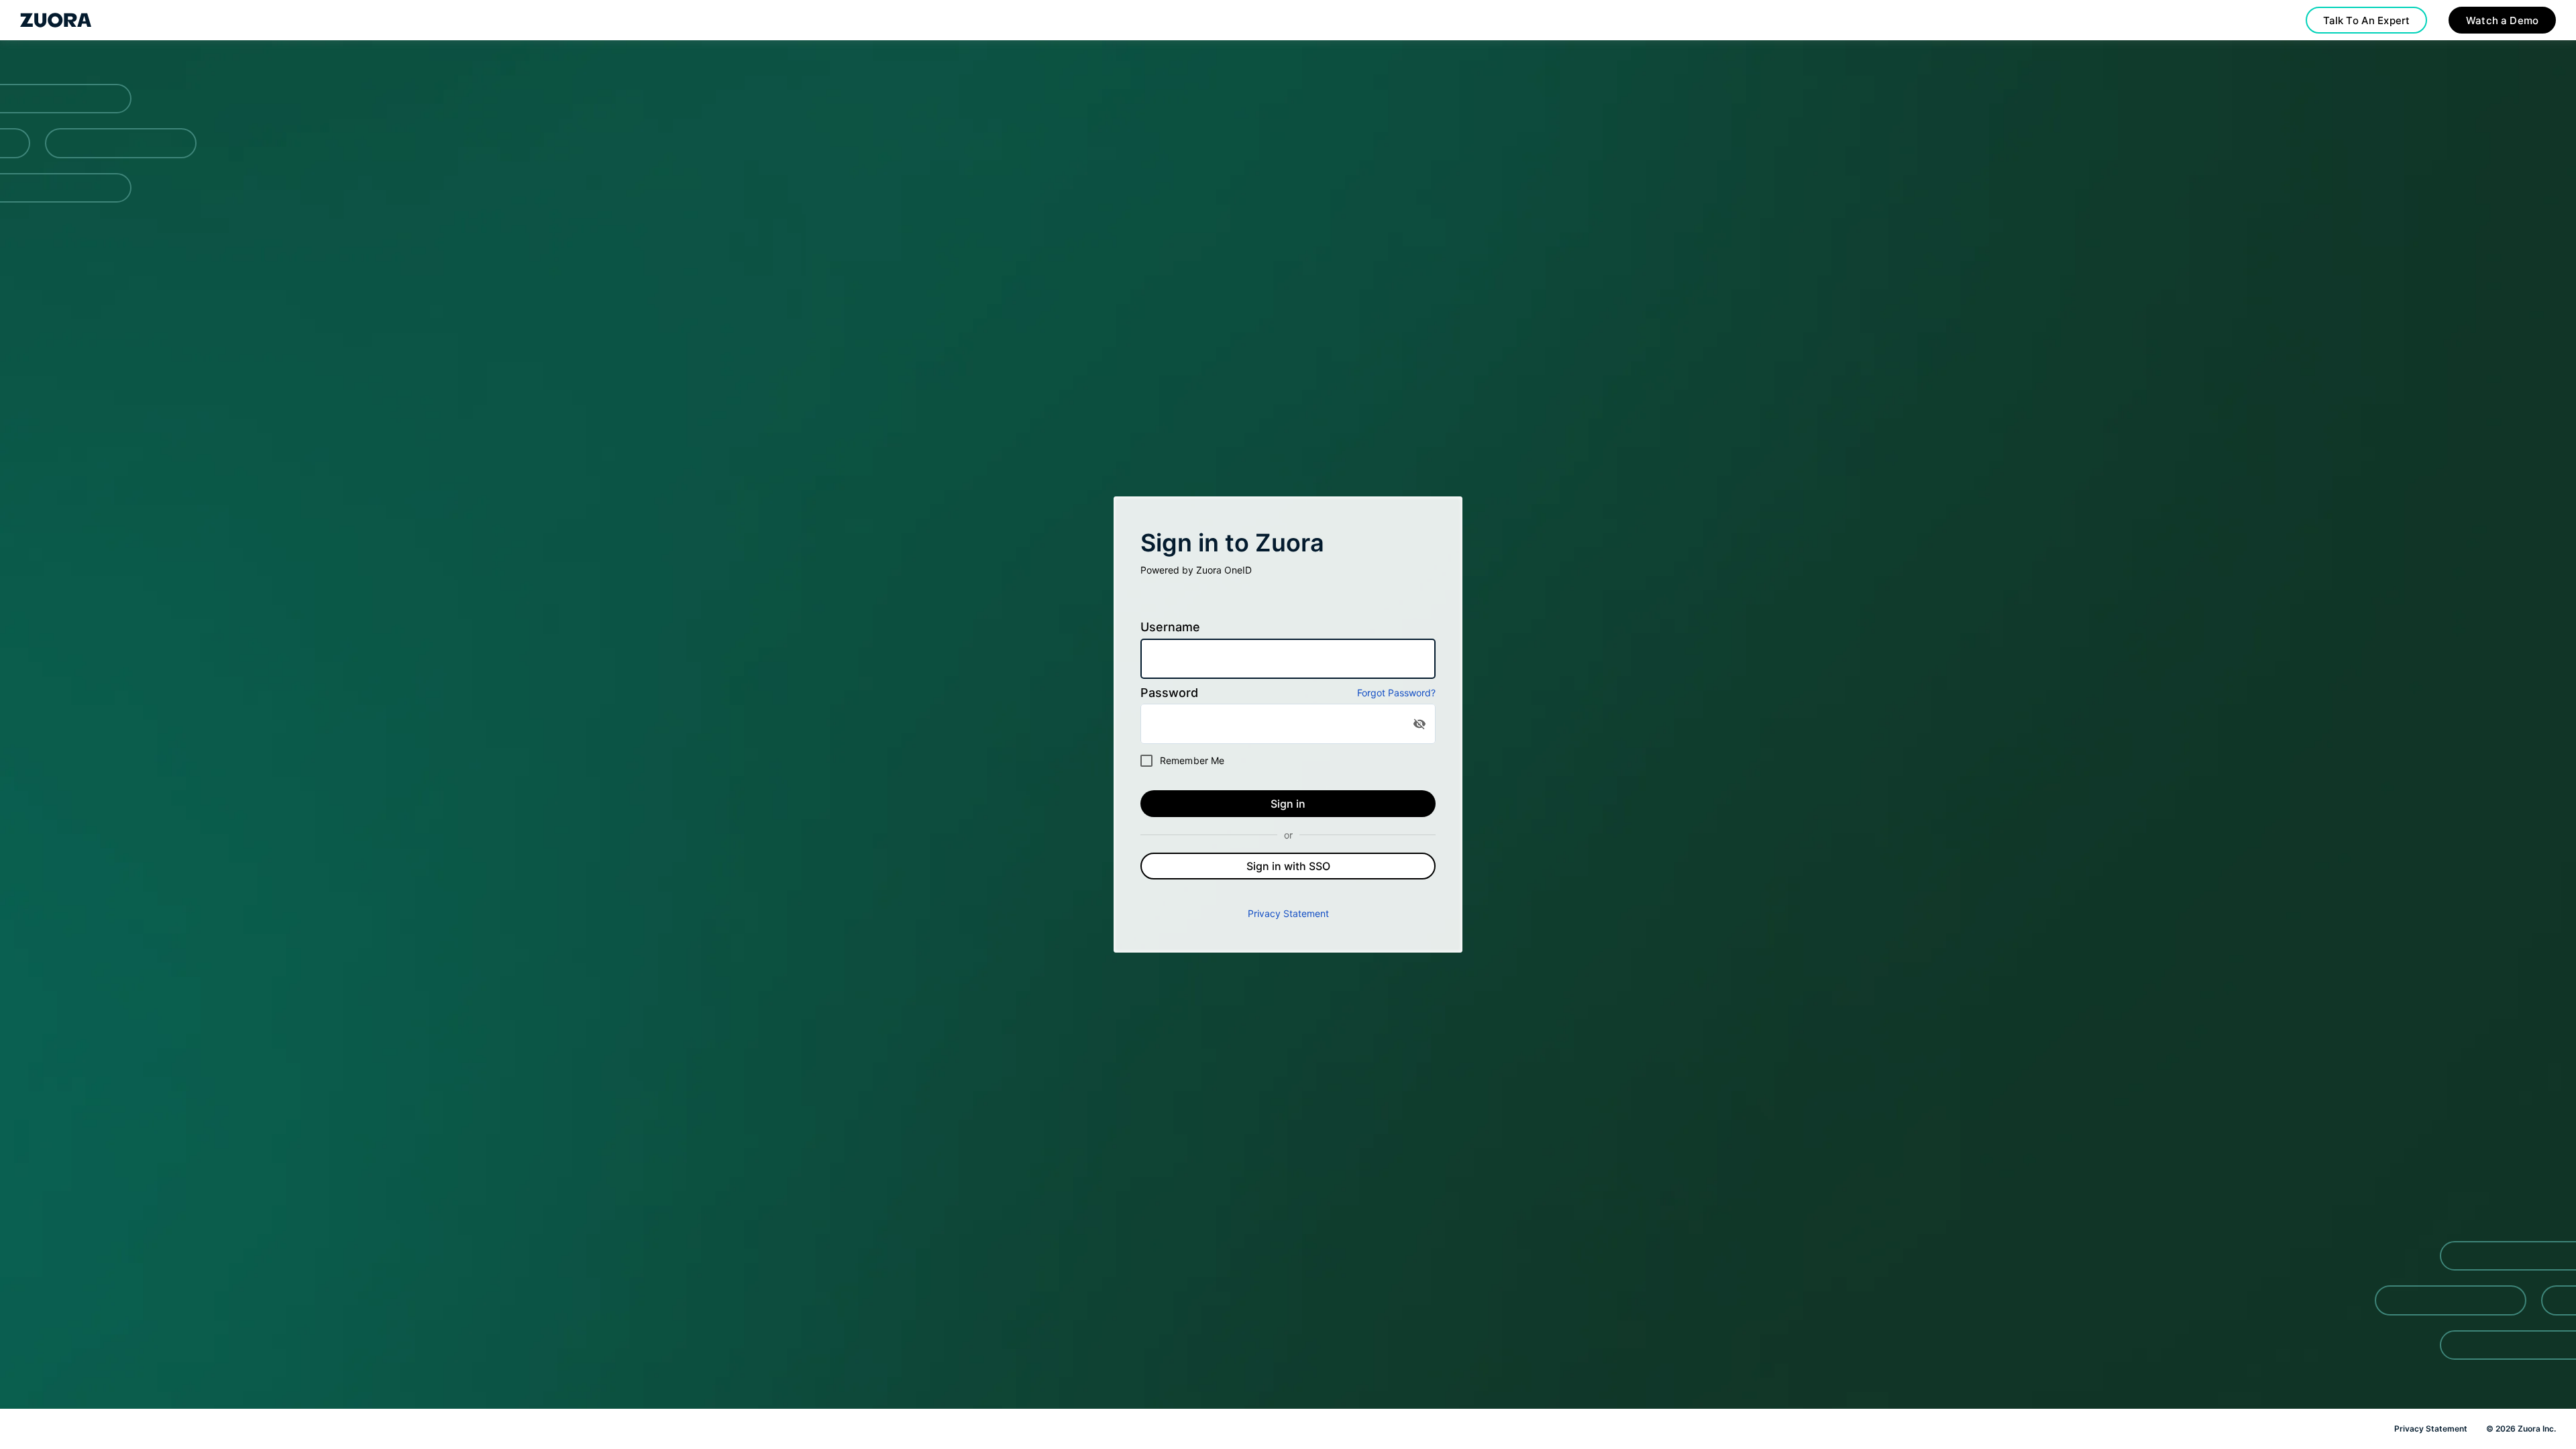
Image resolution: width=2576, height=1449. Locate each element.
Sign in (1288, 804)
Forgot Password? (1396, 693)
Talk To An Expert (2367, 20)
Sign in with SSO (1288, 866)
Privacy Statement (1288, 913)
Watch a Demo (2502, 20)
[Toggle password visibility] (1419, 724)
